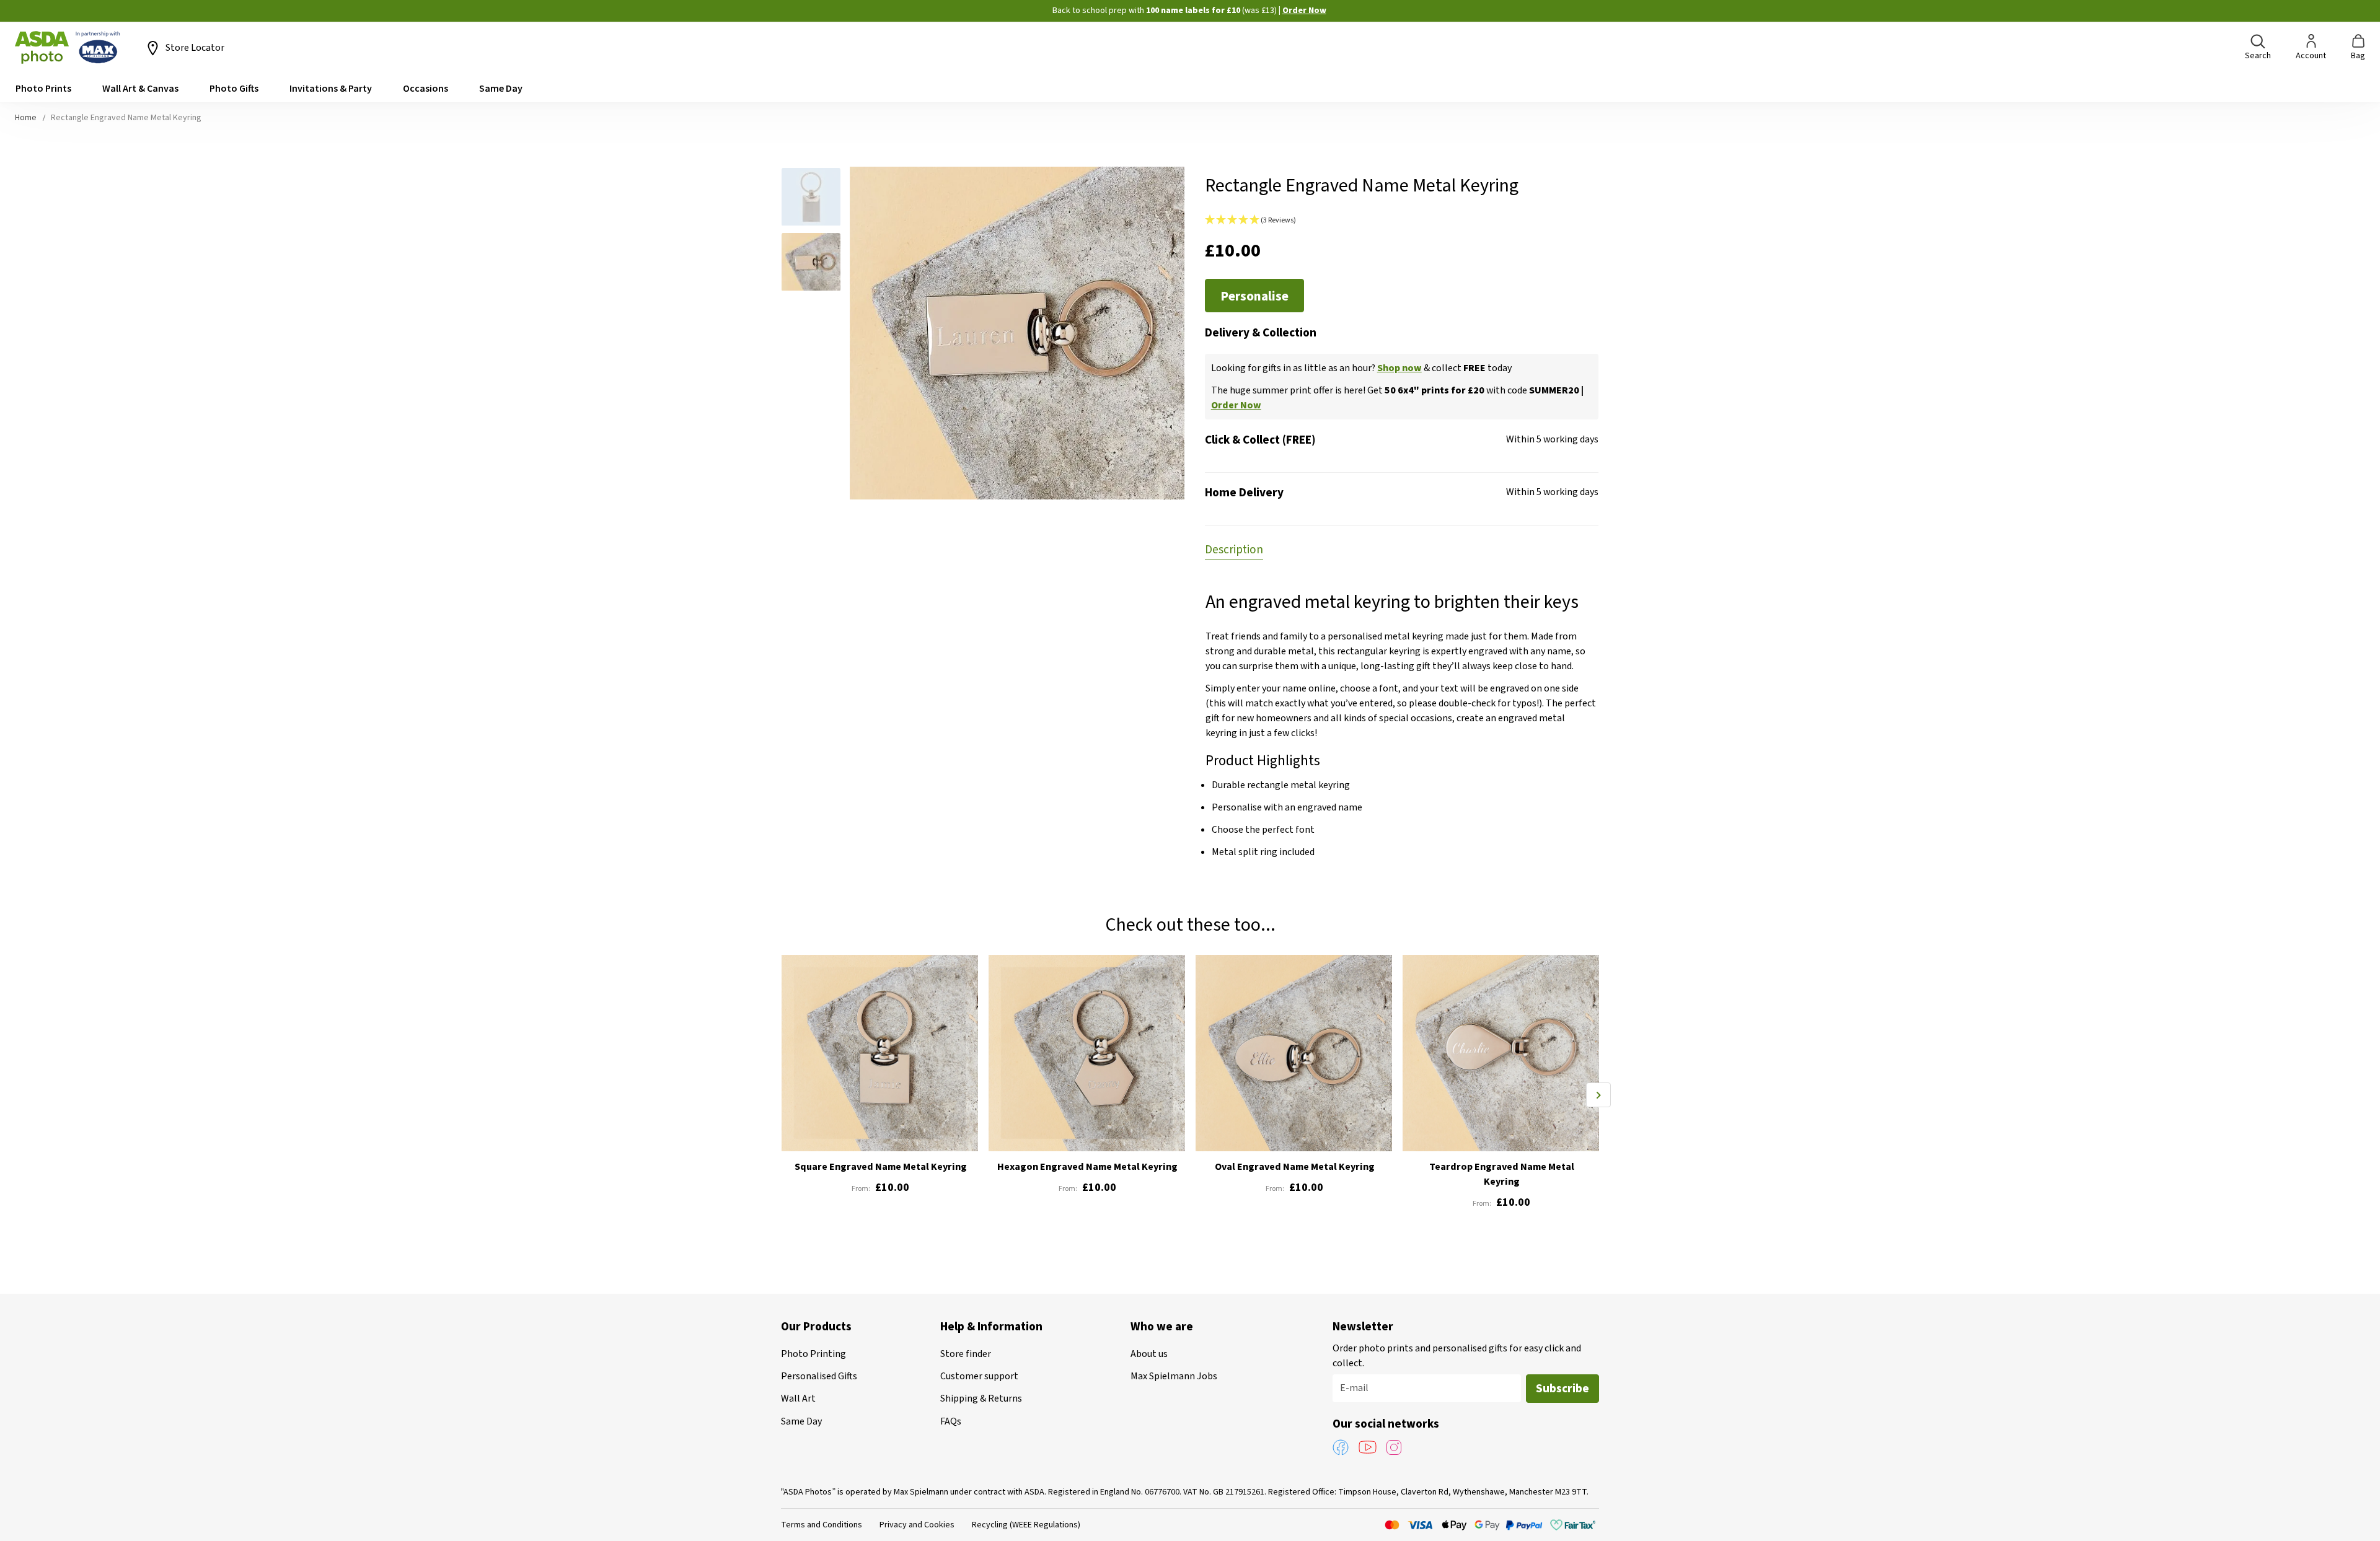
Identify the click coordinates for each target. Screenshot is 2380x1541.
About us (1149, 1354)
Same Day (801, 1421)
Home (26, 118)
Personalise (1254, 296)
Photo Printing (813, 1354)
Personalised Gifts (819, 1376)
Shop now (1399, 368)
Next (1598, 1095)
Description (1234, 550)
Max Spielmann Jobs (1174, 1376)
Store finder (966, 1354)
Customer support (979, 1376)
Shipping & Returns (981, 1398)
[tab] (1234, 549)
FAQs (951, 1421)
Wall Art (798, 1398)
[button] (816, 199)
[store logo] (68, 48)
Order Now (1304, 11)
